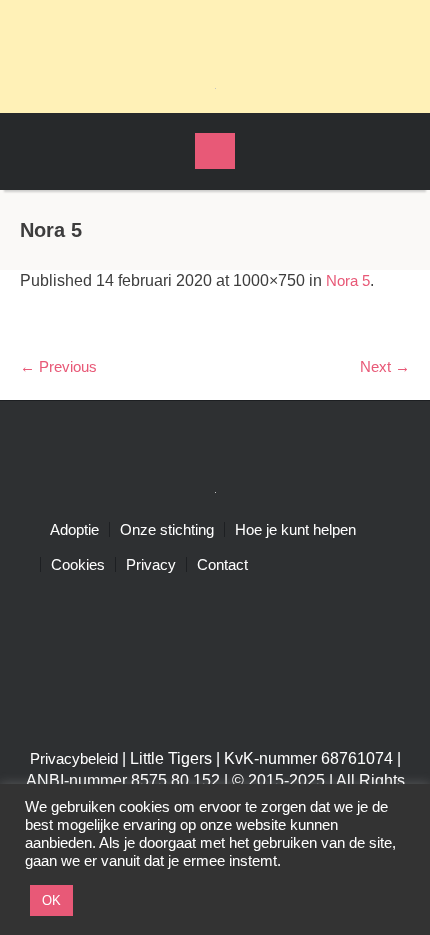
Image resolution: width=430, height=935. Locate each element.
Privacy (151, 564)
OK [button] (51, 900)
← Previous (58, 366)
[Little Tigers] (215, 87)
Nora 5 (348, 280)
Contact (222, 564)
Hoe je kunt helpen (295, 529)
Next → (385, 366)
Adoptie (74, 529)
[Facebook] (197, 30)
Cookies (78, 564)
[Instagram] (233, 30)
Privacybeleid (74, 758)
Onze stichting (167, 529)
